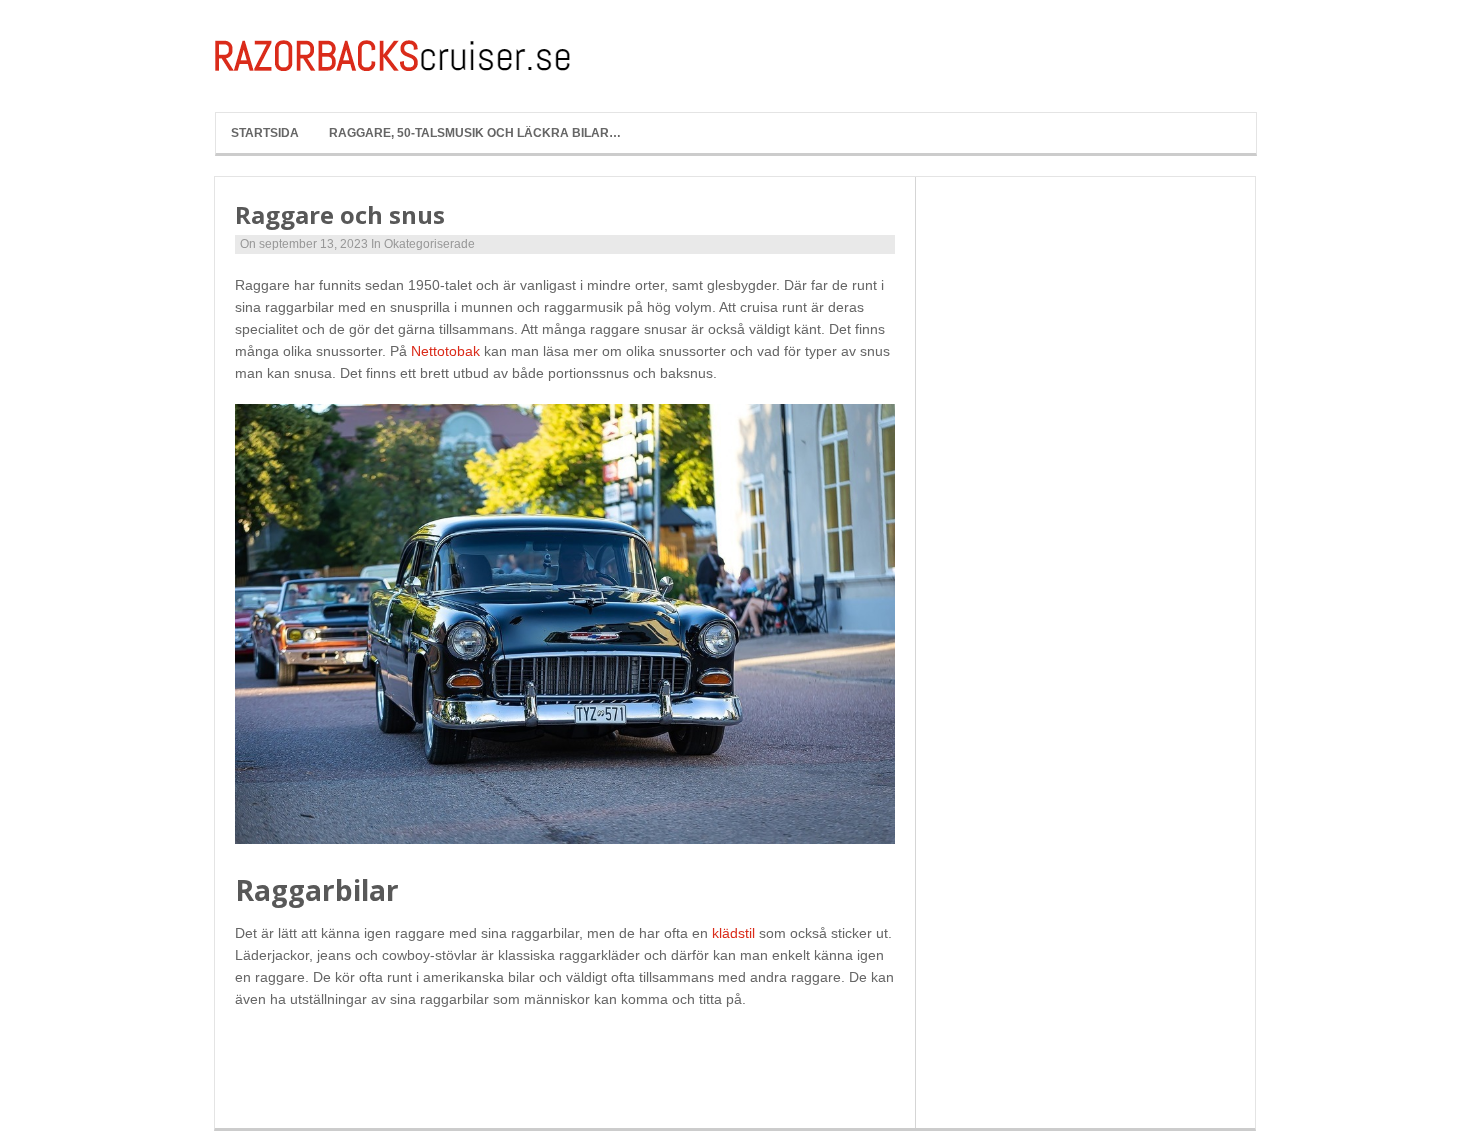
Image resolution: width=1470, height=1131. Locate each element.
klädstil (733, 933)
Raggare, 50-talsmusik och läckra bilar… (475, 133)
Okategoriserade (429, 244)
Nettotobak (445, 351)
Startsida (265, 133)
